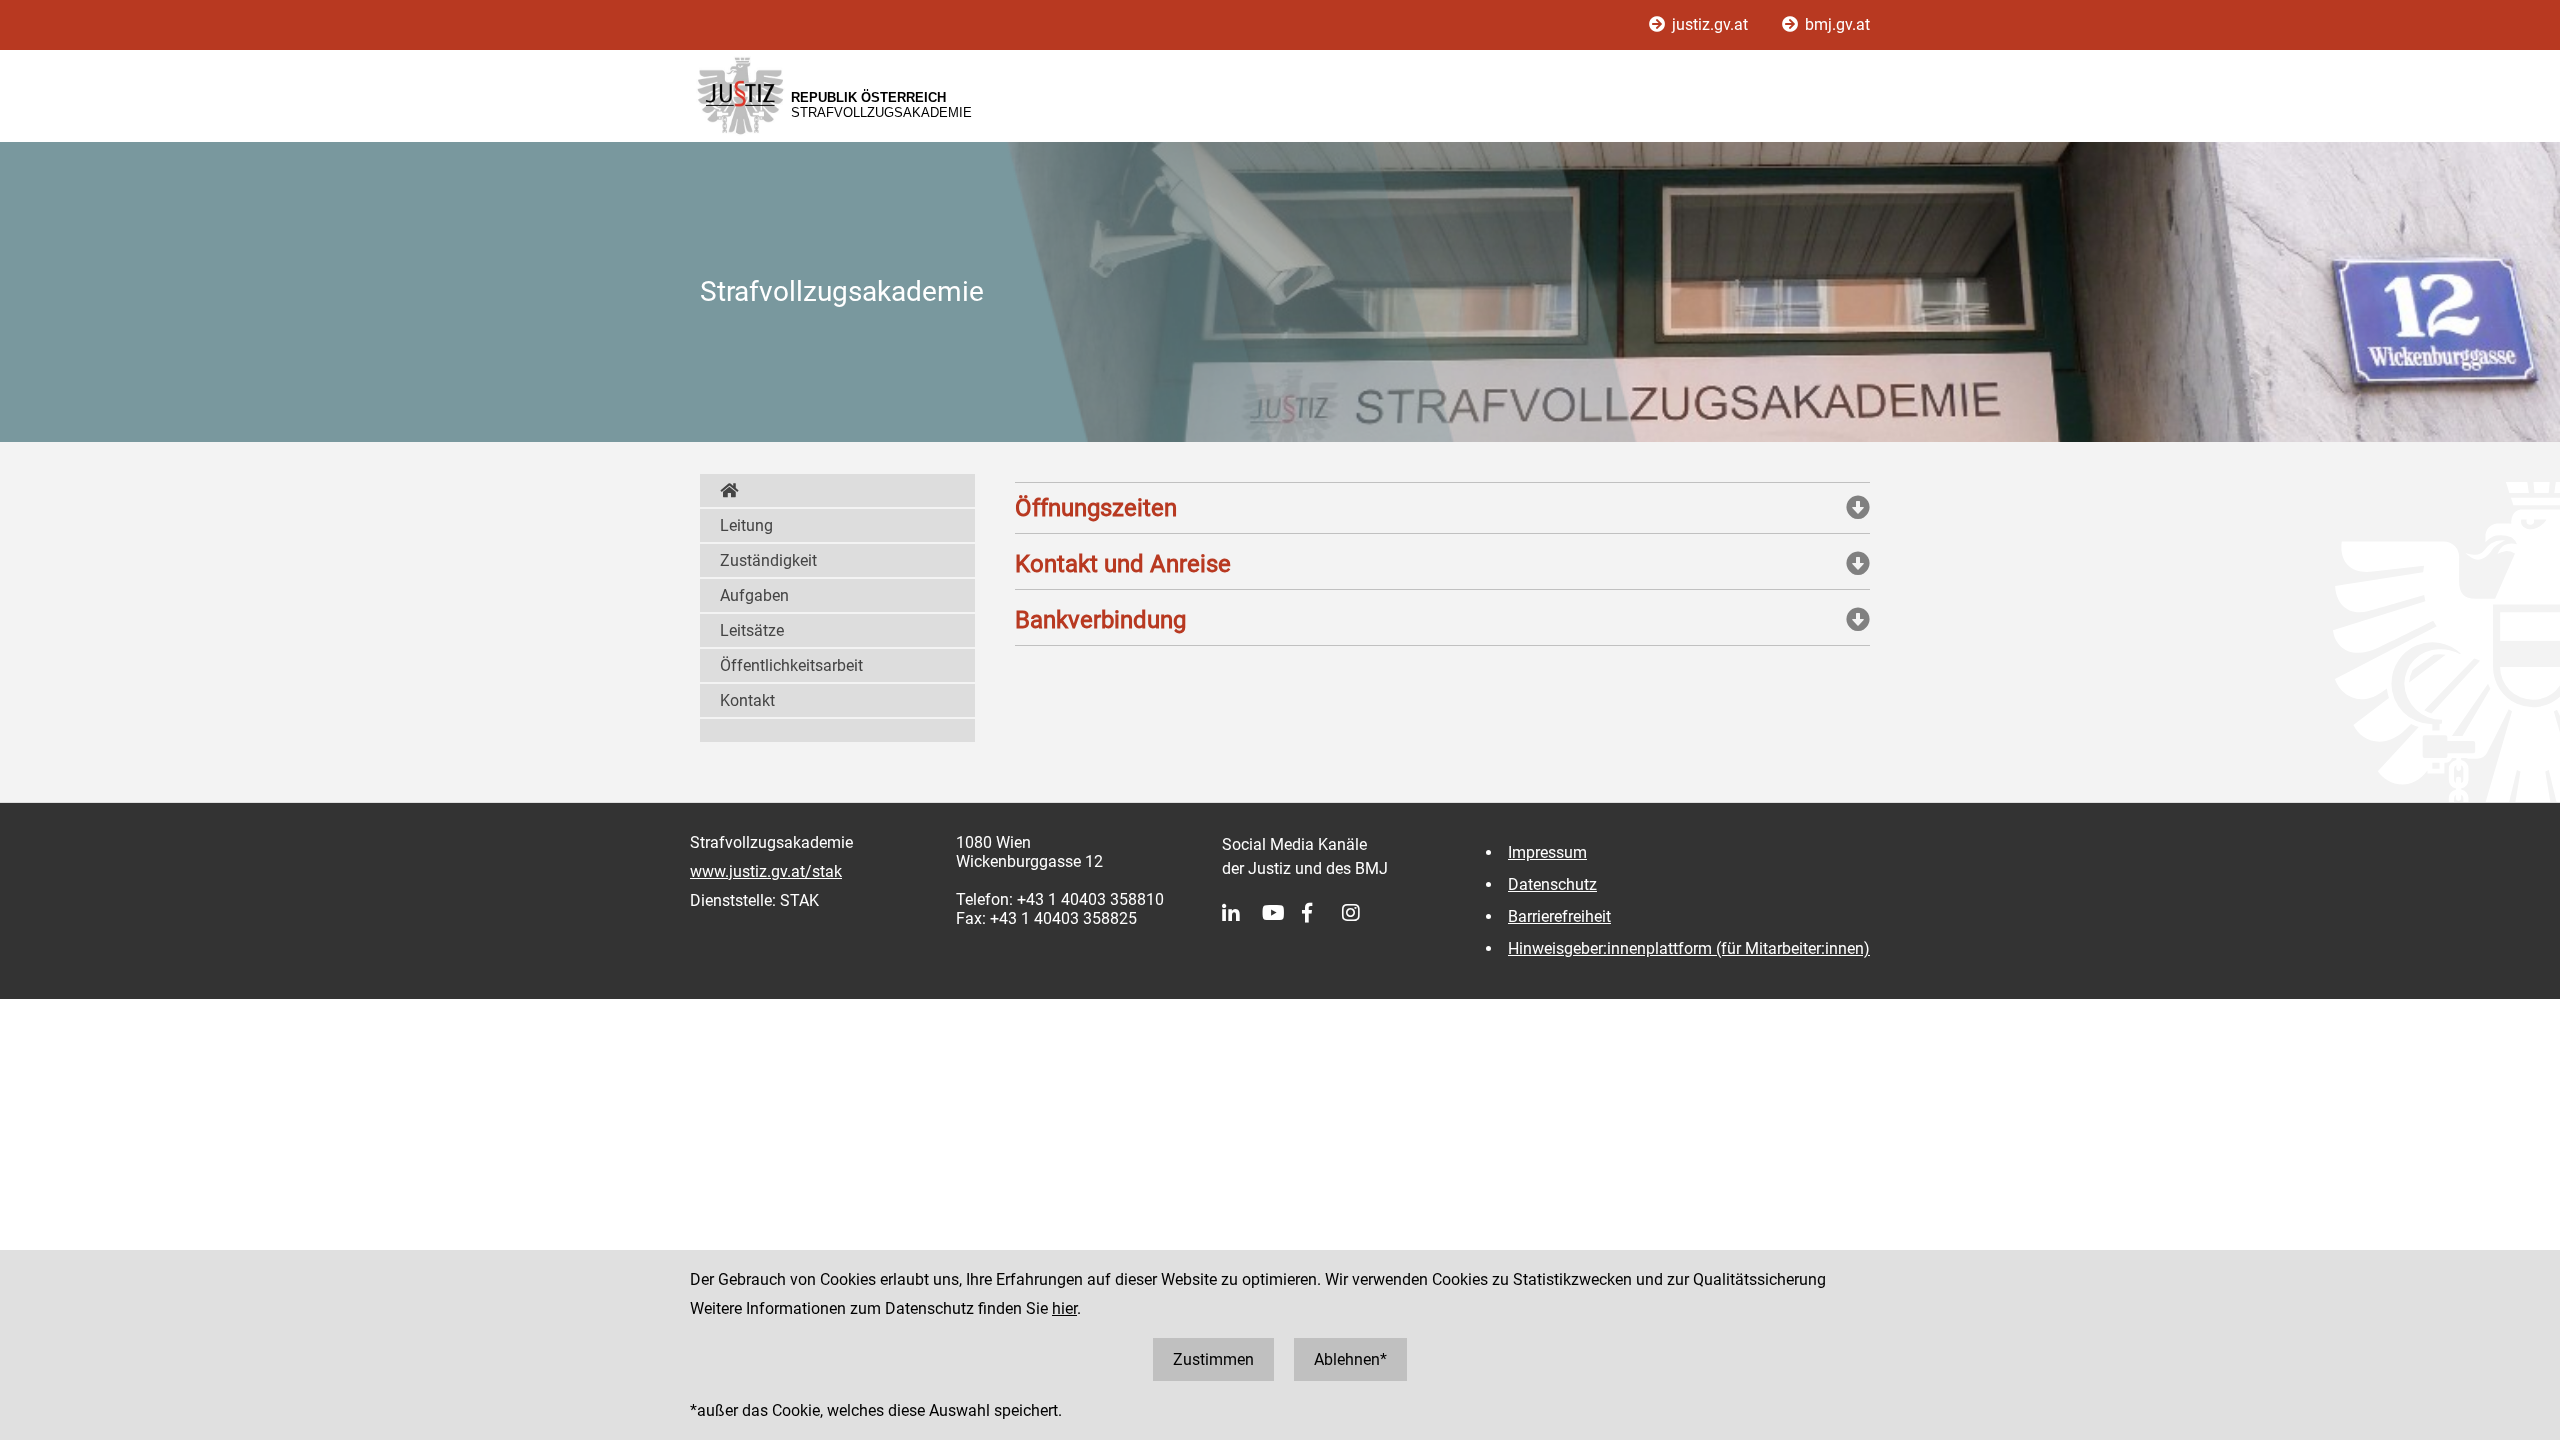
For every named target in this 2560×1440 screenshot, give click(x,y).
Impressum (1547, 852)
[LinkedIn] (1242, 913)
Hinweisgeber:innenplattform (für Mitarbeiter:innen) (1689, 948)
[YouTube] (1282, 913)
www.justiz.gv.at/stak (766, 871)
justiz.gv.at (1710, 24)
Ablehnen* (1350, 1359)
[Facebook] (1322, 913)
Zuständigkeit (768, 560)
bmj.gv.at (1835, 24)
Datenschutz (1552, 884)
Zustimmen (1213, 1359)
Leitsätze (752, 630)
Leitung (746, 525)
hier (1064, 1308)
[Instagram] (1362, 913)
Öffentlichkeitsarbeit (791, 665)
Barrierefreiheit (1559, 916)
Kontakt (747, 700)
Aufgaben (754, 595)
